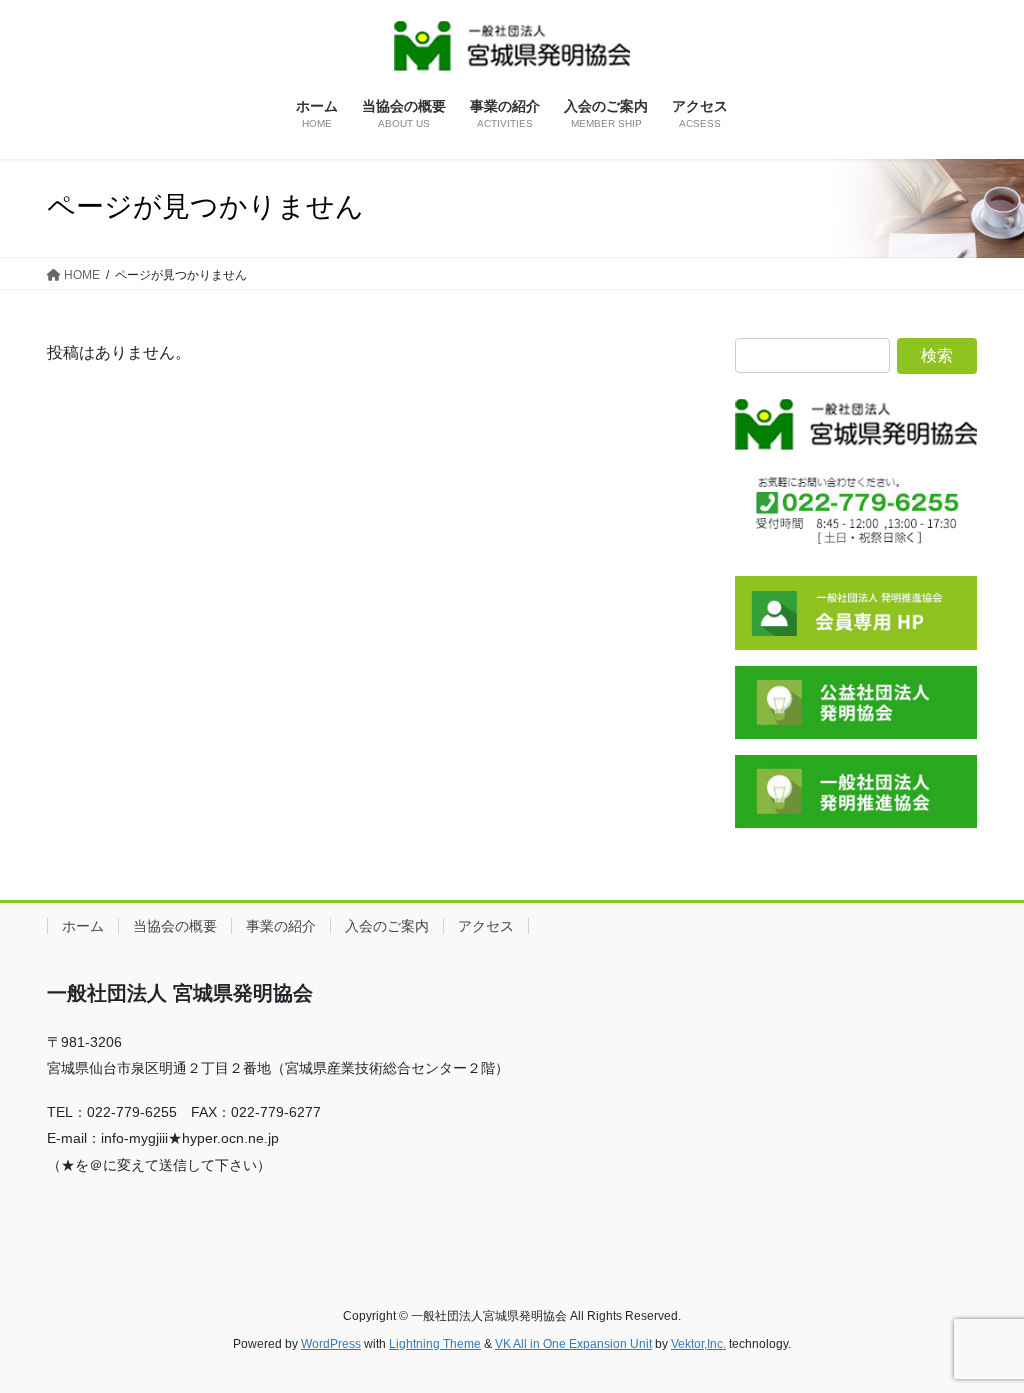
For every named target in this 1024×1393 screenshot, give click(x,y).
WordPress (331, 1344)
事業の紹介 (281, 926)
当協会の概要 (175, 926)
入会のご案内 (387, 926)
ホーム (83, 926)
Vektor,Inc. (698, 1344)
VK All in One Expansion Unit (573, 1344)
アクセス (486, 926)
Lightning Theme (435, 1344)
